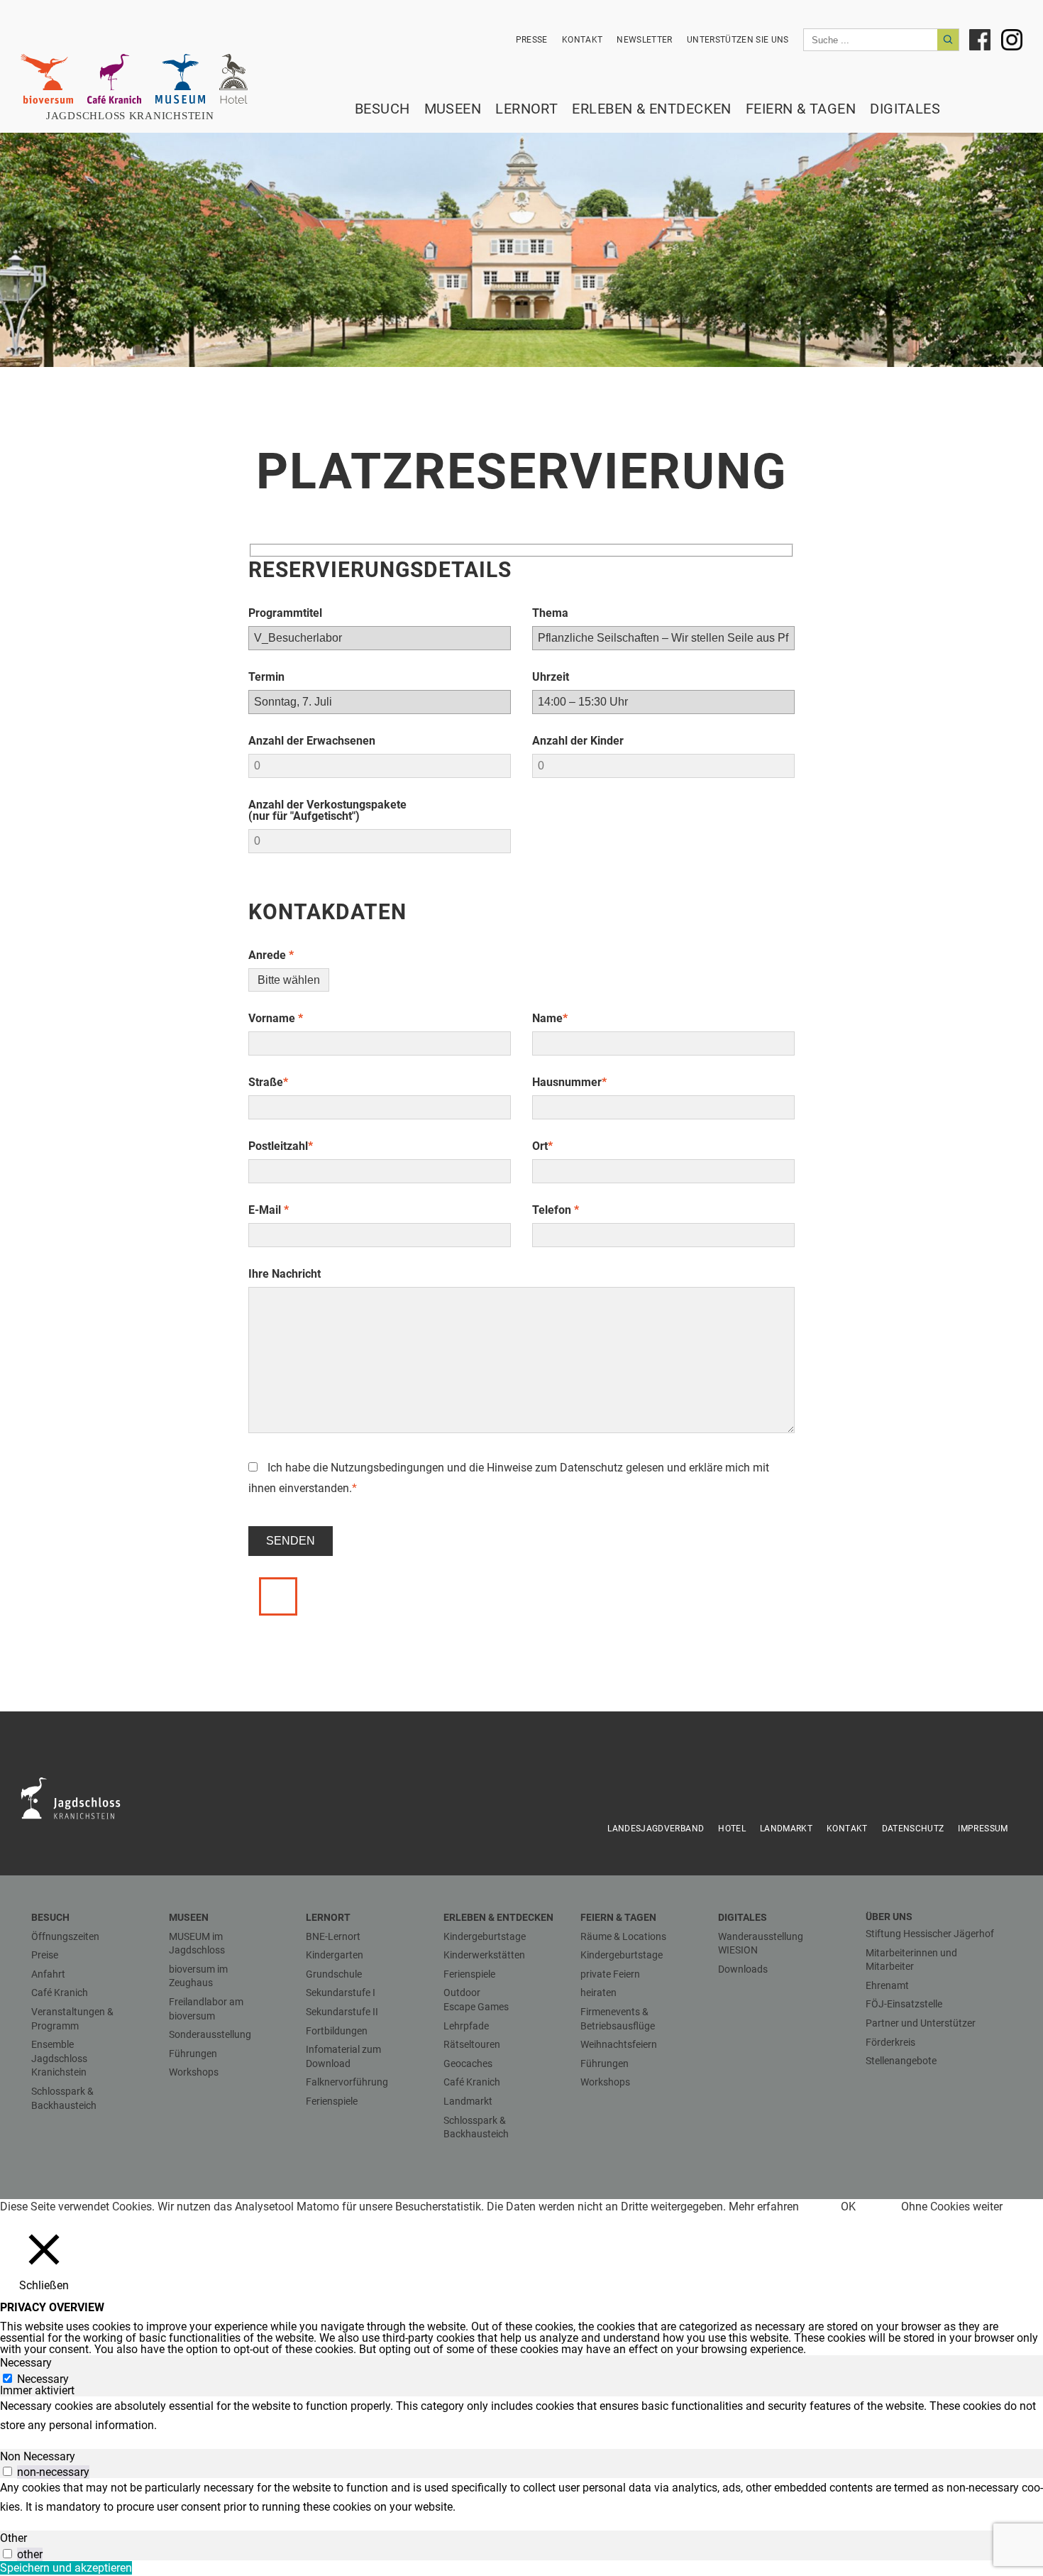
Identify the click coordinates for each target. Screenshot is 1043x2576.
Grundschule (334, 1974)
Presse (532, 40)
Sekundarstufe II (342, 2012)
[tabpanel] (521, 2416)
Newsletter (645, 40)
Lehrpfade (466, 2026)
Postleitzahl (281, 1146)
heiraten (598, 1993)
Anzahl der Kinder (578, 741)
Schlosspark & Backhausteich (64, 2098)
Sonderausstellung (210, 2034)
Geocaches (468, 2063)
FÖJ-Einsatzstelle (904, 2004)
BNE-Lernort (333, 1936)
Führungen (193, 2054)
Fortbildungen (337, 2031)
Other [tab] (13, 2538)
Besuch (382, 109)
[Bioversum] (47, 79)
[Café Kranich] (114, 79)
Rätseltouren (472, 2044)
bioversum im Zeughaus (198, 1976)
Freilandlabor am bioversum (206, 2009)
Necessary (43, 2379)
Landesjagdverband (656, 1829)
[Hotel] (233, 79)
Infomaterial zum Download (343, 2056)
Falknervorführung (347, 2082)
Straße (268, 1082)
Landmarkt (786, 1829)
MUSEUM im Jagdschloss (197, 1944)
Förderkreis (890, 2042)
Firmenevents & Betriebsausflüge (618, 2019)
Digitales (905, 109)
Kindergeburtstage (485, 1936)
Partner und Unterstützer (921, 2023)
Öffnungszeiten (65, 1936)
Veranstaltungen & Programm (72, 2019)
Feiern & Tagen (801, 109)
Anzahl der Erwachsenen (312, 741)
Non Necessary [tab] (38, 2456)
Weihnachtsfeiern (619, 2044)
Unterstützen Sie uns (738, 40)
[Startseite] (138, 116)
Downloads (743, 1969)
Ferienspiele (332, 2101)
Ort (542, 1146)
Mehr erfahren (764, 2207)
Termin (266, 677)
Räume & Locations (623, 1936)
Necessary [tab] (26, 2363)
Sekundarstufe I (341, 1993)
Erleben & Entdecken (652, 109)
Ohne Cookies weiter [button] (952, 2207)
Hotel (732, 1829)
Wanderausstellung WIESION (761, 1944)
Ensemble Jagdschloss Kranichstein (59, 2058)
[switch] (7, 2471)
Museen (453, 109)
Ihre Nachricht (285, 1274)
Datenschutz (591, 1468)
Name (550, 1018)
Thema (550, 613)
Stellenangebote (901, 2061)
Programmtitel (285, 613)
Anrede (271, 955)
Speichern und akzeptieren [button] (66, 2568)
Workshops (194, 2072)
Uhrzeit (551, 677)
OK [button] (848, 2207)
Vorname (276, 1018)
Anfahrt (48, 1974)
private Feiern (610, 1974)
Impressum (983, 1829)
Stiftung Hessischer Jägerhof (930, 1934)
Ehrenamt (887, 1985)
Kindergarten (335, 1955)
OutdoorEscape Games (476, 2000)
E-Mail (269, 1210)
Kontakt (582, 40)
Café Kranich (60, 1993)
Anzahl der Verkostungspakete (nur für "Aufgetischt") (327, 810)
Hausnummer (569, 1082)
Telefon (556, 1210)
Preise (45, 1955)
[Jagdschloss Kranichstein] (79, 1797)
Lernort (526, 109)
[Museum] (180, 79)
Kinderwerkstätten (484, 1955)
